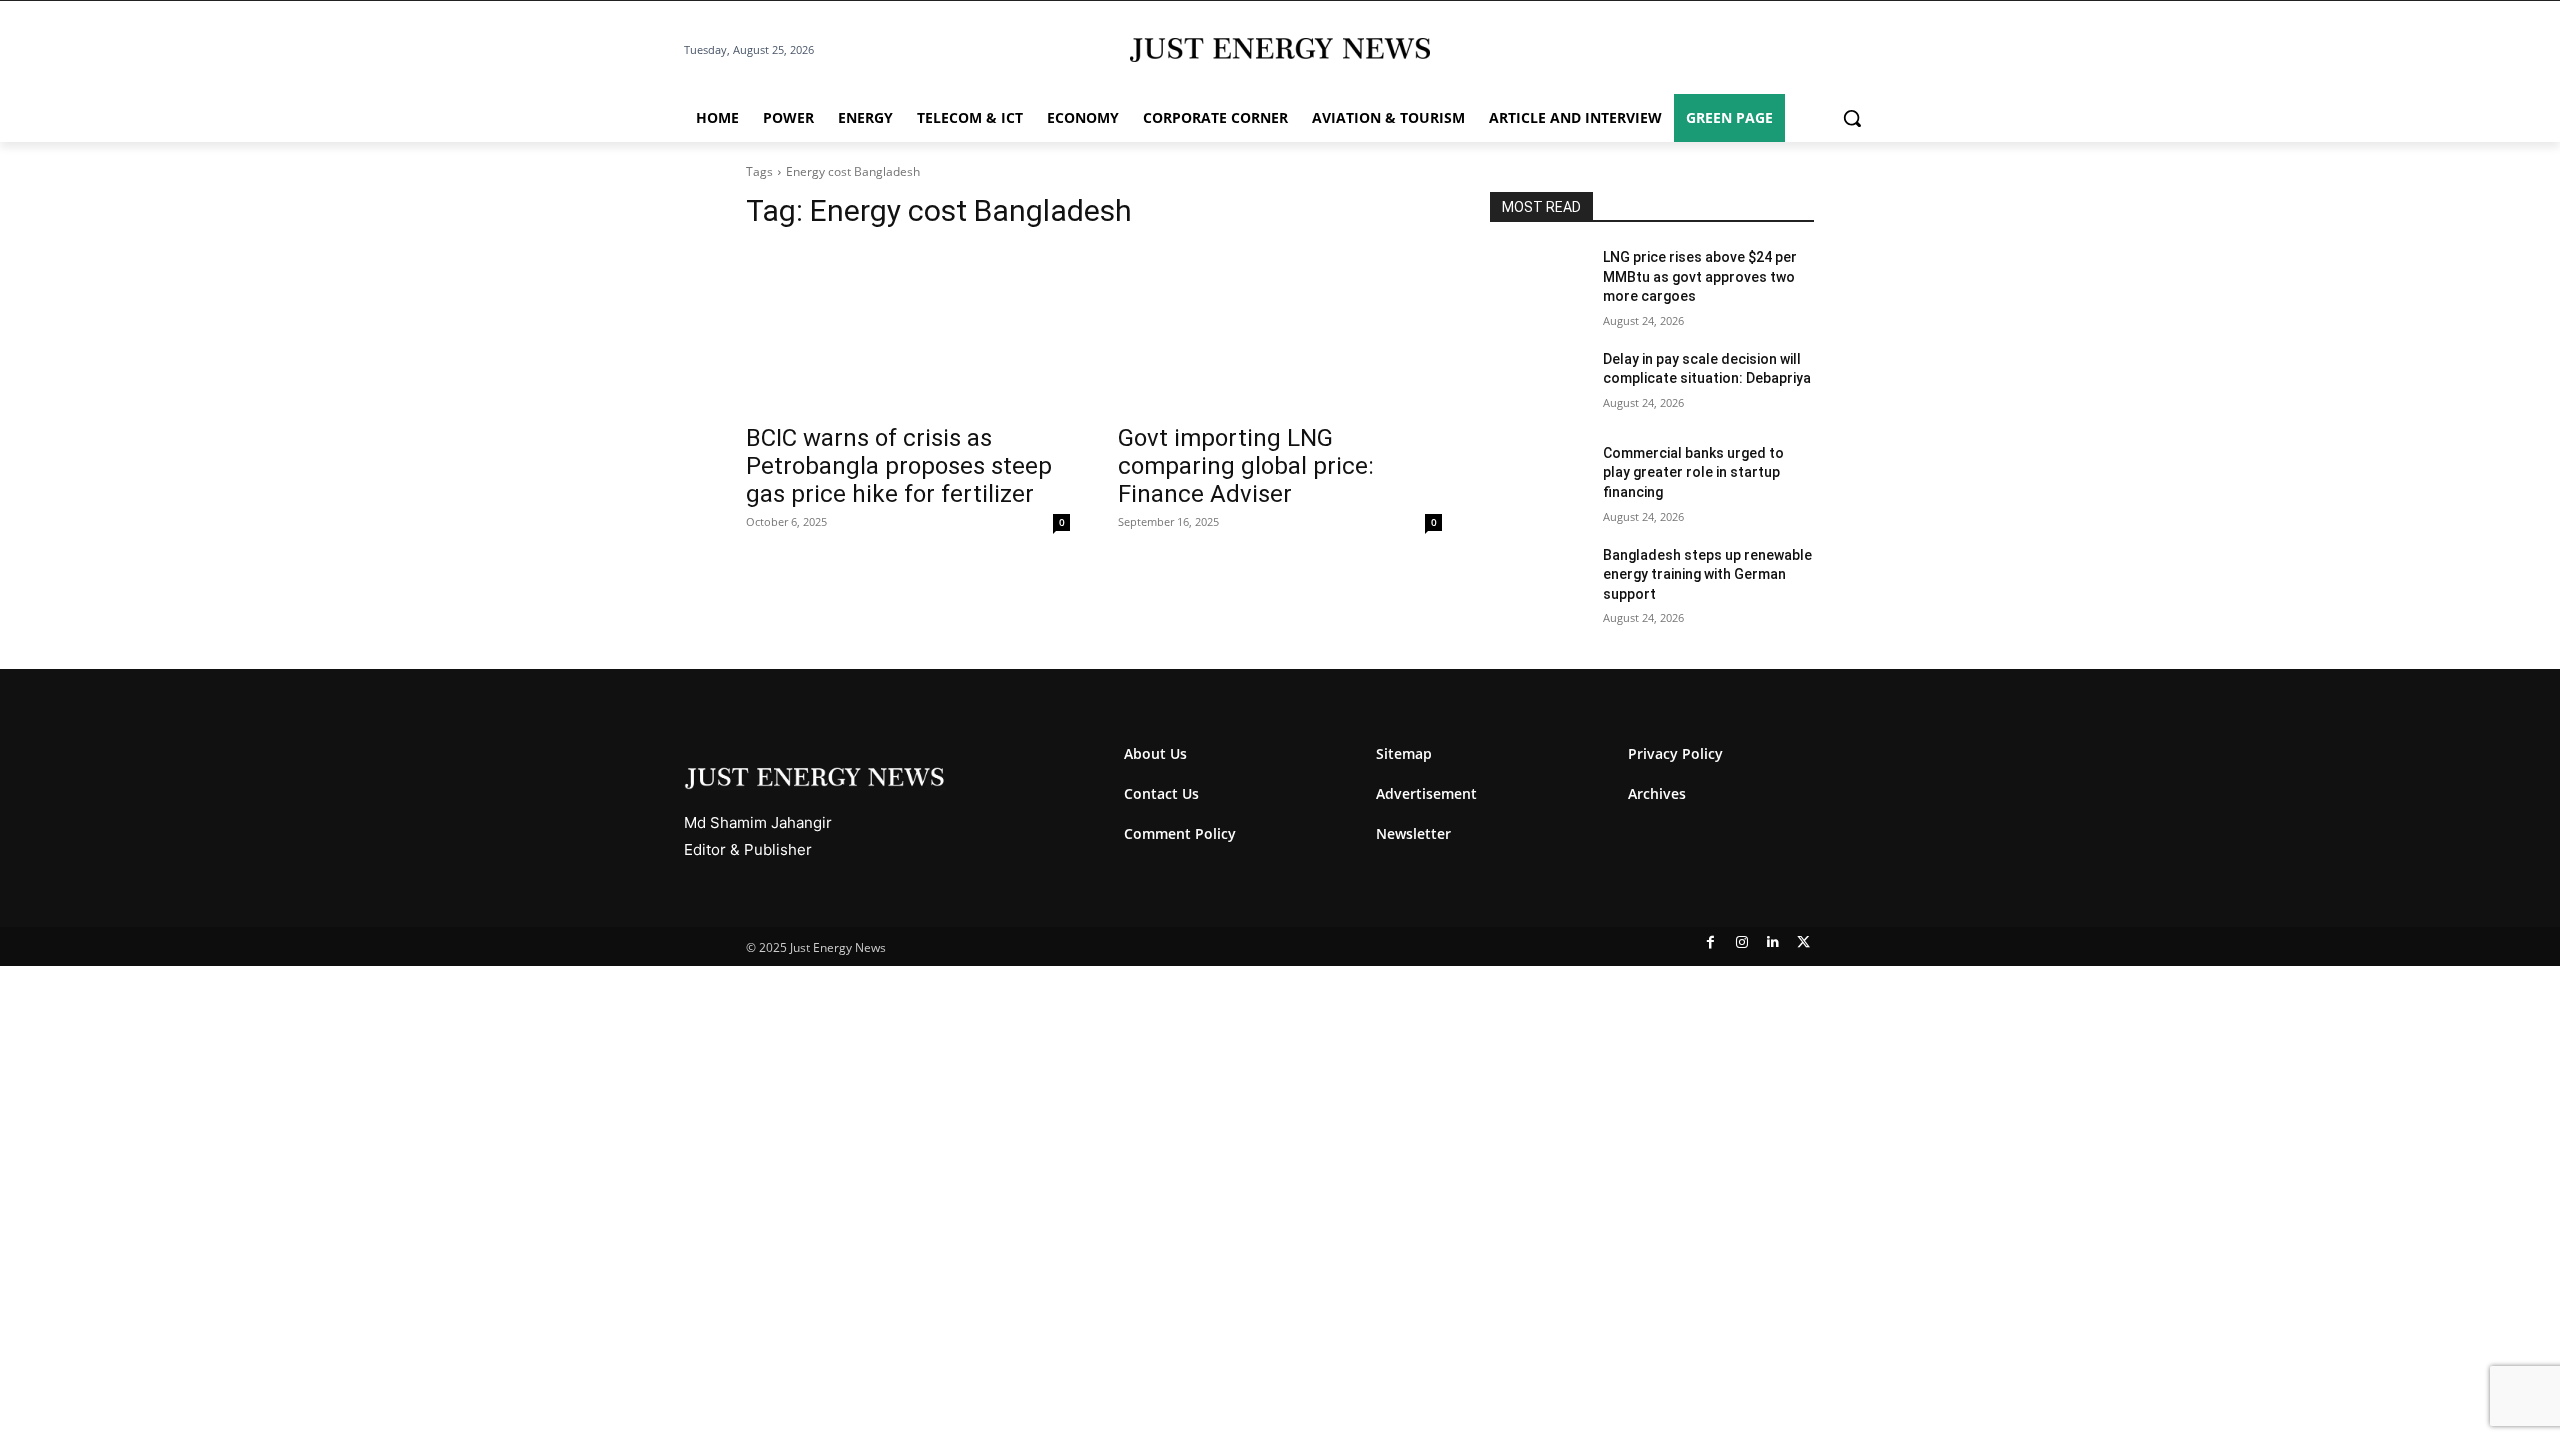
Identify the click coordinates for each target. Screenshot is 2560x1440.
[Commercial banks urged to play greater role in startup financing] (1538, 478)
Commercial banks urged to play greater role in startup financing (1693, 472)
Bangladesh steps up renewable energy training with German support (1707, 574)
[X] (1803, 942)
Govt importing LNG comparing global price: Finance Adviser (1246, 466)
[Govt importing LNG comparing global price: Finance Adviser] (1280, 330)
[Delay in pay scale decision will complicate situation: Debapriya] (1538, 384)
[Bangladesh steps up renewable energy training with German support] (1538, 580)
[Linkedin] (1772, 942)
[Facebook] (1710, 942)
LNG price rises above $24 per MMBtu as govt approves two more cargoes (1700, 276)
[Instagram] (1741, 942)
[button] (1852, 118)
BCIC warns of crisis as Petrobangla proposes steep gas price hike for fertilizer (899, 466)
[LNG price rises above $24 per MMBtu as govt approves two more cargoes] (1538, 282)
